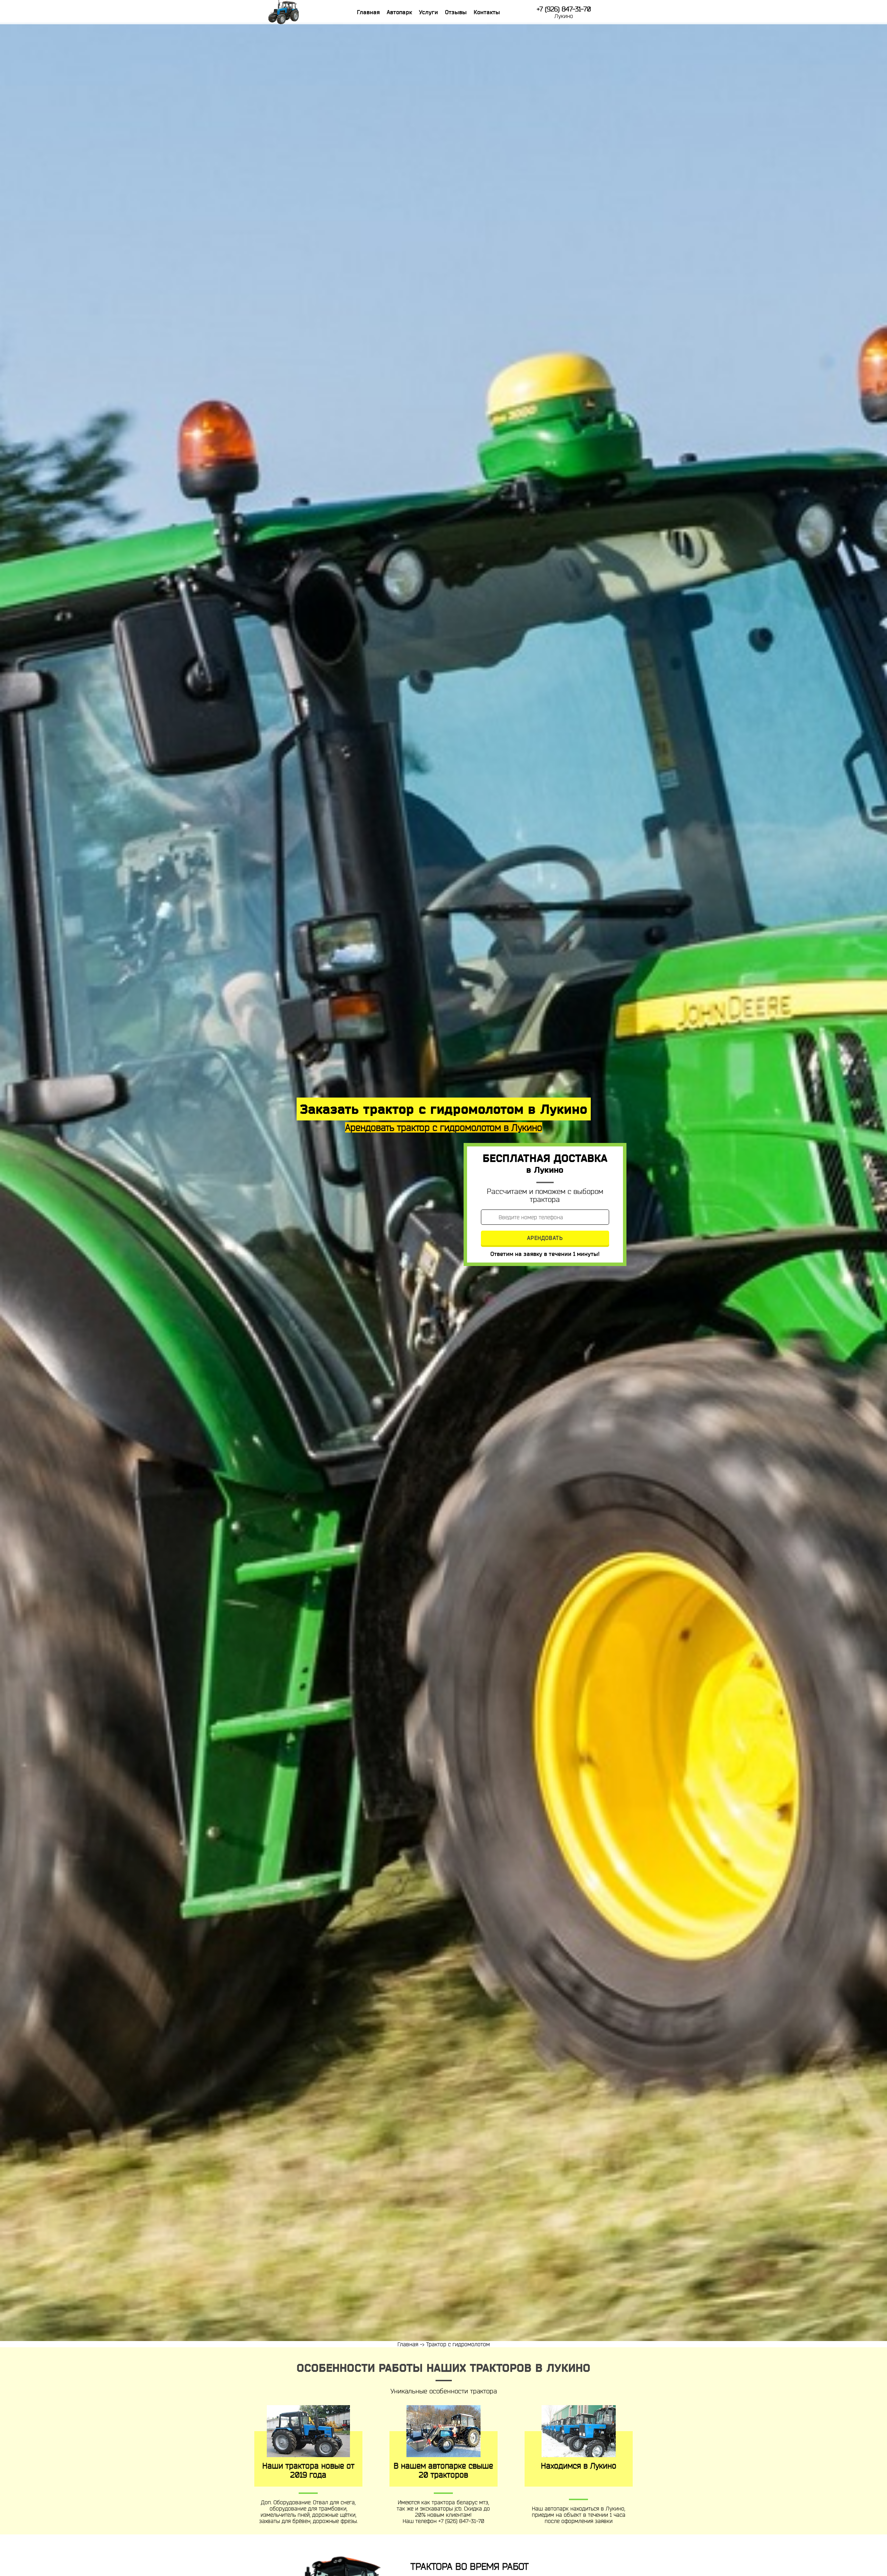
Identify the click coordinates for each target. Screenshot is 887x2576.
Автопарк (399, 12)
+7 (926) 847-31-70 (564, 9)
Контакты (487, 12)
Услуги (428, 12)
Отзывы (456, 12)
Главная (368, 12)
